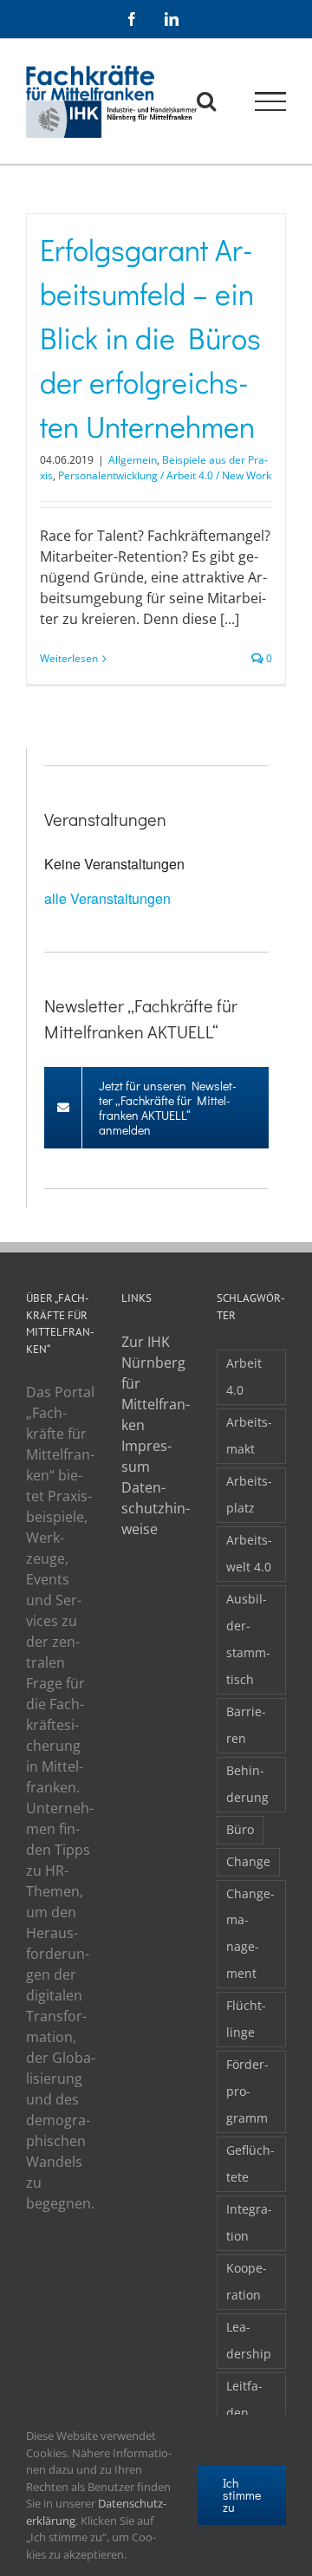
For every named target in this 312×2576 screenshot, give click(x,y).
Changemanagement (250, 1934)
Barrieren (246, 1725)
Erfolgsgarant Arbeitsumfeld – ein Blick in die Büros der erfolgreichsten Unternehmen (150, 338)
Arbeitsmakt (249, 1435)
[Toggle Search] (206, 101)
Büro (240, 1829)
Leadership (249, 2340)
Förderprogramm (247, 2091)
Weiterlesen (69, 658)
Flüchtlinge (246, 2019)
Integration (249, 2222)
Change (248, 1861)
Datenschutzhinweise (156, 1508)
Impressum (146, 1456)
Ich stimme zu (242, 2495)
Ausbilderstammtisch (248, 1639)
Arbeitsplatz (249, 1494)
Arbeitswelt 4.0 (249, 1553)
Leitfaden (244, 2399)
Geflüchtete (250, 2163)
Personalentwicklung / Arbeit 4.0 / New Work (165, 475)
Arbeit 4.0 (244, 1376)
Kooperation (247, 2281)
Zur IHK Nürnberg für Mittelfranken (156, 1383)
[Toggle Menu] (271, 101)
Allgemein (133, 460)
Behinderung (247, 1784)
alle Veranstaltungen (107, 898)
